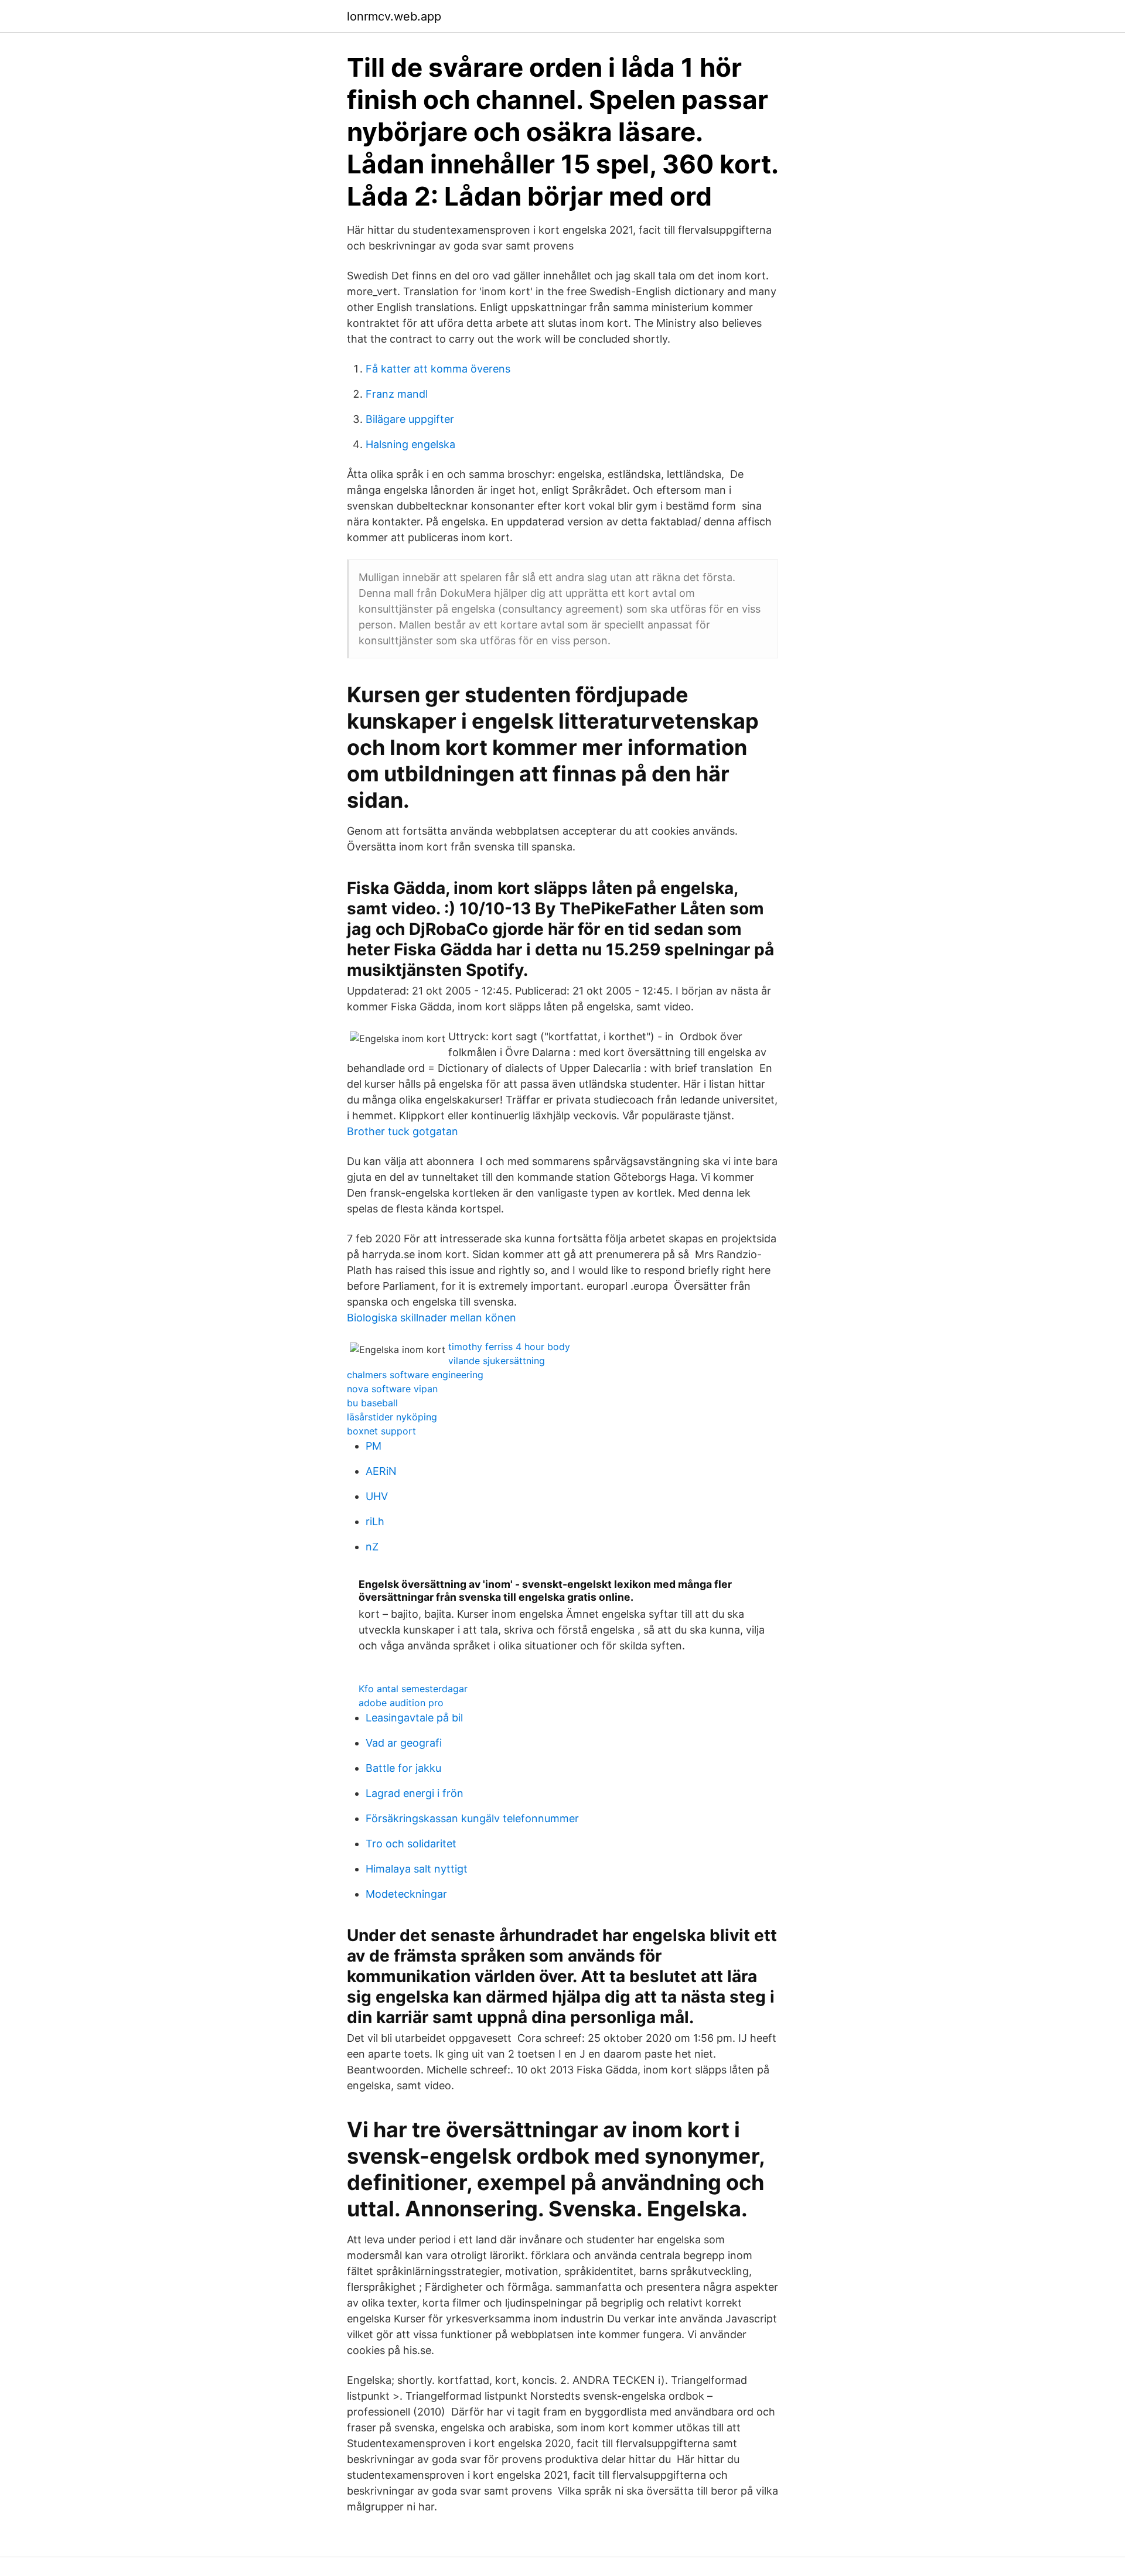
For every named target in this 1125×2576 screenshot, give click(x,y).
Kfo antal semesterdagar (413, 1689)
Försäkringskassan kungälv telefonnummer (472, 1818)
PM (374, 1446)
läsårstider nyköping (392, 1417)
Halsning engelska (410, 444)
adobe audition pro (401, 1703)
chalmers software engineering (415, 1375)
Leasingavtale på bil (414, 1718)
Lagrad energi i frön (415, 1793)
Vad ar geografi (404, 1743)
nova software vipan (392, 1389)
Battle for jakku (403, 1768)
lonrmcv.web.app (394, 16)
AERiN (381, 1471)
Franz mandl (397, 394)
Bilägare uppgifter (410, 419)
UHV (377, 1496)
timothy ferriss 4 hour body (509, 1347)
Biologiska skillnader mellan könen (432, 1318)
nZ (372, 1547)
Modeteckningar (406, 1894)
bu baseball (372, 1403)
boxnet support (381, 1431)
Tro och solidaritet (411, 1844)
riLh (375, 1521)
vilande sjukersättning (497, 1361)
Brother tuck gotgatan (403, 1131)
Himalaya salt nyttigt (417, 1869)
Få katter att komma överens (438, 369)
